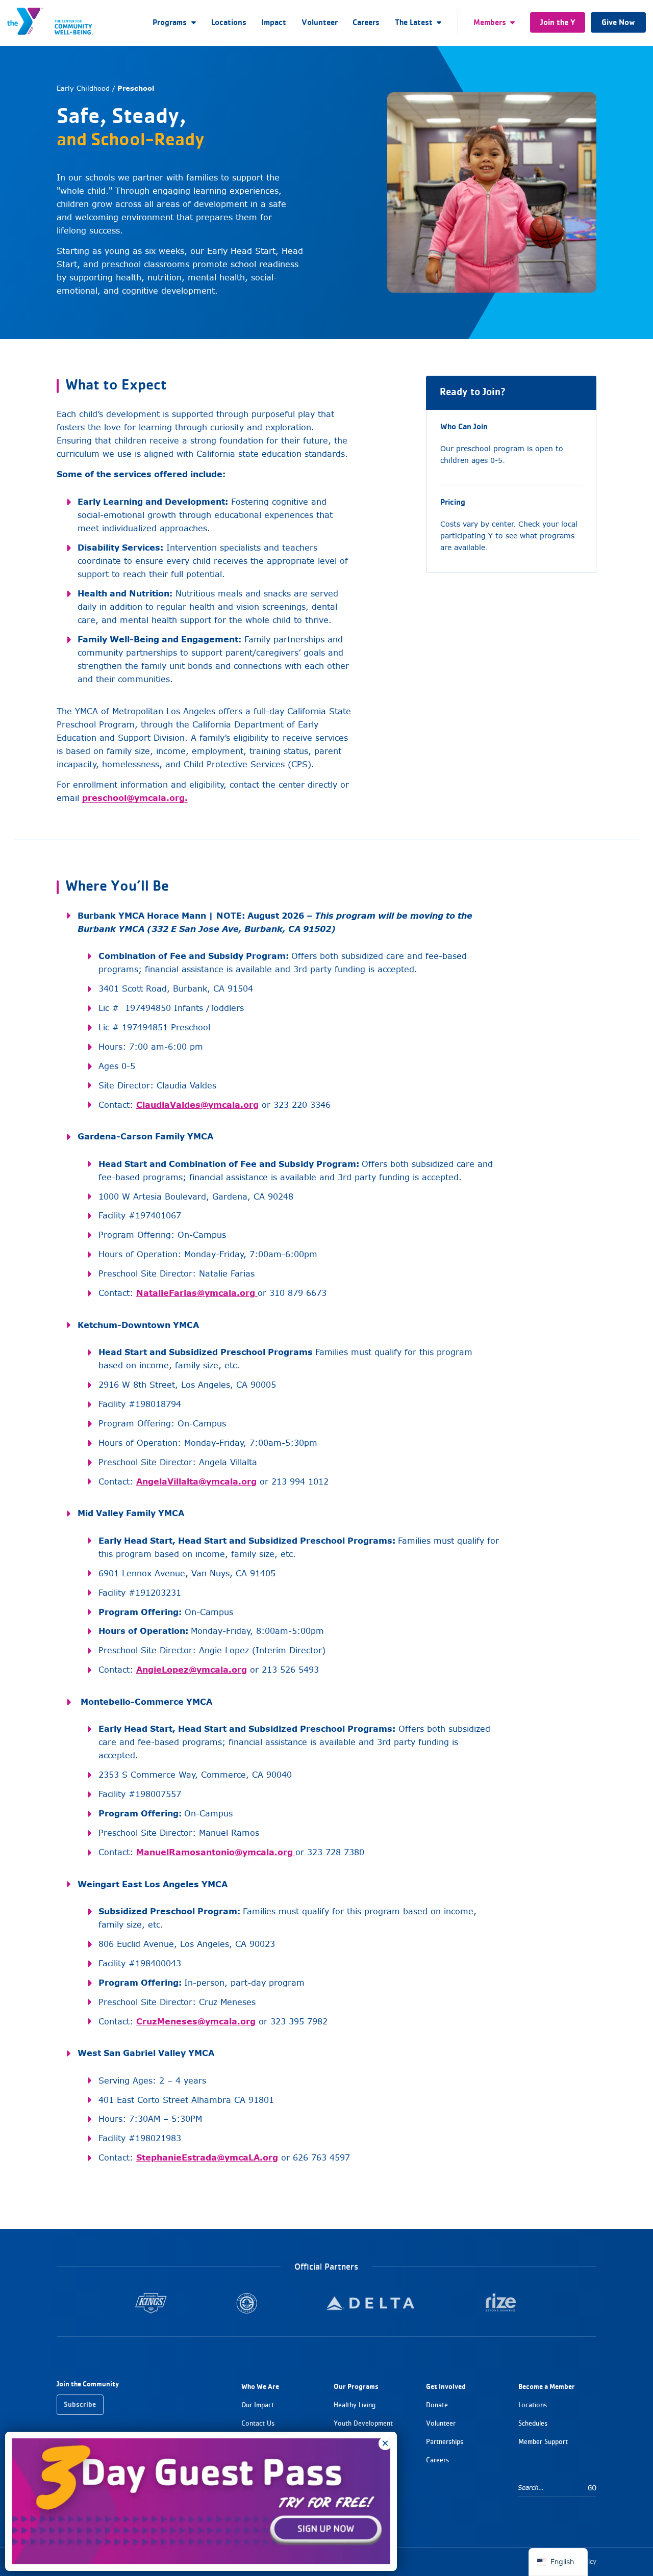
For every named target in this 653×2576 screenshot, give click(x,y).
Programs (170, 22)
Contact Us (258, 2423)
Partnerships (445, 2442)
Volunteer (320, 22)
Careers (366, 22)
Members (490, 22)
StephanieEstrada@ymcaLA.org (207, 2157)
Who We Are (260, 2386)
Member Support (543, 2442)
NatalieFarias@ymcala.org (196, 1293)
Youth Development (363, 2423)
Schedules (533, 2423)
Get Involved (446, 2386)
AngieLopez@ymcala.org (192, 1670)
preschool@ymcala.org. (135, 798)
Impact (274, 22)
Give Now (618, 22)
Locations (229, 22)
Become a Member (547, 2386)
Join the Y (558, 22)
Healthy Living (355, 2405)
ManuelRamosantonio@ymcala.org (215, 1852)
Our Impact (258, 2405)
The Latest (414, 22)
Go (592, 2488)
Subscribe (80, 2404)
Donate (437, 2405)
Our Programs (356, 2386)
